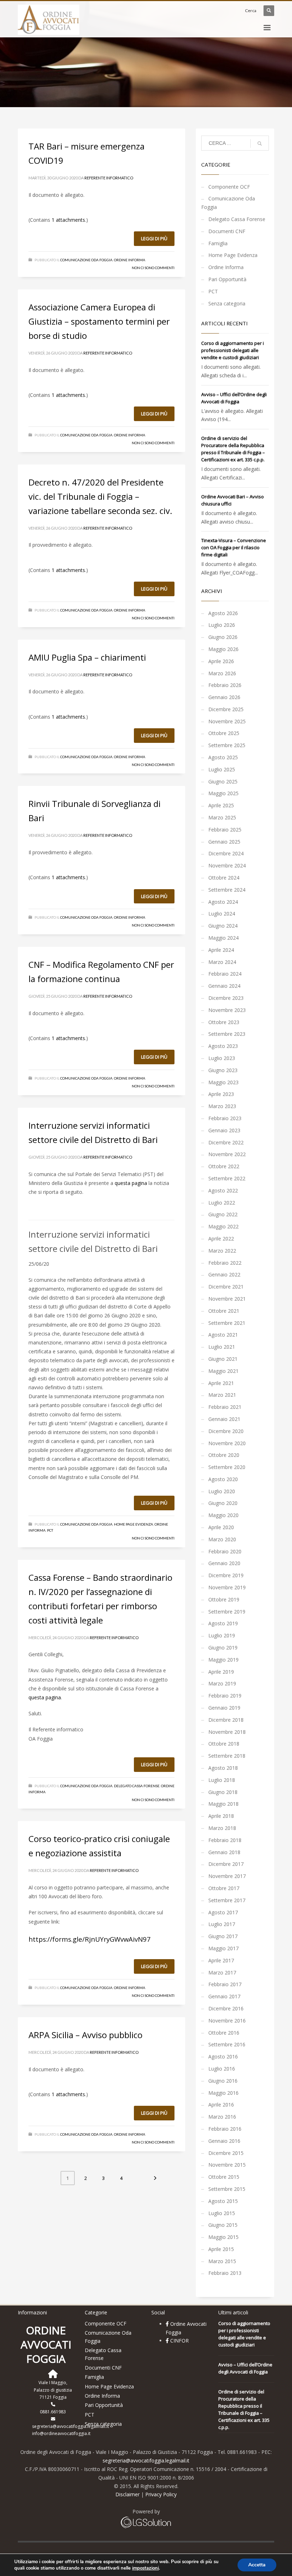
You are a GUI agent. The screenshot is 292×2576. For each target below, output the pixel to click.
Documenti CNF (227, 231)
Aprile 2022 (221, 1239)
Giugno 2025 (223, 781)
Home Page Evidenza (134, 1524)
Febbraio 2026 (225, 685)
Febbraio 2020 (225, 1551)
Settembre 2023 (227, 1034)
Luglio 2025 (222, 769)
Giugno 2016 (223, 2081)
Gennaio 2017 (224, 1996)
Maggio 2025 (223, 793)
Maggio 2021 (223, 1371)
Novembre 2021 (227, 1299)
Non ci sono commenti (153, 268)
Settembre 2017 (227, 1900)
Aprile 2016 (221, 2105)
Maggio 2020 (223, 1515)
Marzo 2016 (222, 2117)
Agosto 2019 (223, 1623)
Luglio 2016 (222, 2069)
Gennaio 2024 (224, 986)
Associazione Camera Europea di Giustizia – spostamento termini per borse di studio (99, 321)
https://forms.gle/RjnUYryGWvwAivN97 (90, 1939)
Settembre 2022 (227, 1178)
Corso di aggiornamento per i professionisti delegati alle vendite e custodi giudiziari (233, 350)
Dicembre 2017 (226, 1864)
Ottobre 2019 (224, 1599)
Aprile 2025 (221, 805)
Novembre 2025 (227, 721)
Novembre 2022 (227, 1154)
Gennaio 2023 (224, 1130)
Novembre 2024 (227, 865)
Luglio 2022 (222, 1203)
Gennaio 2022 (224, 1274)
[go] (260, 143)
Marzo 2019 (222, 1683)
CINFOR (179, 2341)
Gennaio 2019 (224, 1708)
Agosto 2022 (223, 1190)
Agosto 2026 (223, 613)
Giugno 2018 (223, 1792)
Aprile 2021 (221, 1383)
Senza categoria (227, 303)
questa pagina (131, 1183)
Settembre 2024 (227, 890)
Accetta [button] (257, 2565)
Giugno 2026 (223, 637)
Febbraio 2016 (225, 2129)
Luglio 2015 (222, 2213)
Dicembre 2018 (226, 1720)
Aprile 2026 (221, 661)
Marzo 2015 (222, 2261)
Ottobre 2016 (224, 2033)
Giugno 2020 (223, 1503)
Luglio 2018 (222, 1780)
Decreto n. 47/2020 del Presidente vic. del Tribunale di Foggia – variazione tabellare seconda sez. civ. (100, 496)
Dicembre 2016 (226, 2008)
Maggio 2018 (223, 1804)
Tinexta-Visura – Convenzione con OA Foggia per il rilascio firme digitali (234, 547)
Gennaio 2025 (224, 842)
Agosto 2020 (223, 1479)
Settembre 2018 (227, 1756)
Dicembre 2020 (226, 1431)
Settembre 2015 (227, 2189)
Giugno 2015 (223, 2225)
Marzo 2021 (222, 1395)
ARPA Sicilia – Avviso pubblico (85, 2035)
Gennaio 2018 (224, 1852)
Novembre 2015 (227, 2165)
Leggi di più (154, 238)
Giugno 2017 (223, 1936)
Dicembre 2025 (226, 709)
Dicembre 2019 (226, 1575)
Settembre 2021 (227, 1323)
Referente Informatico (109, 178)
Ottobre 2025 (224, 733)
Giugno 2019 (223, 1648)
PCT (50, 1530)
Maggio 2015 (223, 2237)
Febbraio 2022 (225, 1263)
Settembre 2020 (227, 1467)
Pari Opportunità (227, 279)
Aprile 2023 (221, 1094)
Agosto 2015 (223, 2201)
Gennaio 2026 (224, 697)
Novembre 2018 (227, 1732)
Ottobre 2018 (224, 1744)
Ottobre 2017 (224, 1888)
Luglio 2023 (222, 1058)
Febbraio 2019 (225, 1696)
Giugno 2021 (223, 1359)
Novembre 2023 (227, 1010)
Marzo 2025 (222, 817)
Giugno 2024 (223, 926)
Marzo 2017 (222, 1972)
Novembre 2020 (227, 1443)
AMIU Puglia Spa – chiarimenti (87, 657)
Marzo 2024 (222, 962)
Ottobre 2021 (224, 1311)
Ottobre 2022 (224, 1166)
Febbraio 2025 (225, 830)
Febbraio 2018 (225, 1840)
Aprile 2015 (221, 2249)
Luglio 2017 (222, 1924)
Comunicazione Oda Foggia (86, 260)
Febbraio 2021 (225, 1407)
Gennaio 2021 (224, 1419)
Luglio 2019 (222, 1635)
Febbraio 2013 (225, 2273)
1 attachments (68, 220)
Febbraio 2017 (225, 1984)
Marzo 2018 (222, 1828)
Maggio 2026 (223, 649)
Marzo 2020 (222, 1539)
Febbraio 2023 (225, 1118)
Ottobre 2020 (224, 1455)
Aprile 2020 (221, 1527)
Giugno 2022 (223, 1214)
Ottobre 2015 (224, 2177)
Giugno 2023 (223, 1070)
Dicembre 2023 (226, 998)
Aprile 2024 (221, 950)
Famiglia (218, 243)
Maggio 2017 (223, 1948)
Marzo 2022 (222, 1251)
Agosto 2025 (223, 757)
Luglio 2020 (222, 1491)
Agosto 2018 (223, 1768)
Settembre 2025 (227, 745)
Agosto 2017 (223, 1912)
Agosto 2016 (223, 2056)
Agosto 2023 (223, 1046)
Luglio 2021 (222, 1347)
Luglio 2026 (222, 625)
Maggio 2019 (223, 1660)
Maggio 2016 (223, 2093)
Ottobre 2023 (224, 1022)
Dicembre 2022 (226, 1142)
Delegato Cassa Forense (137, 1786)
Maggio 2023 (223, 1082)
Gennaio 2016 (224, 2141)
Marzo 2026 (222, 673)
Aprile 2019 (221, 1672)
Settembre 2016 (227, 2044)
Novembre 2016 (227, 2021)
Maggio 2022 (223, 1226)
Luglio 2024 (222, 914)
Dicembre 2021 (226, 1287)
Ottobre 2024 (224, 878)
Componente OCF (229, 187)
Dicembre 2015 (226, 2153)
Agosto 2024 (223, 902)
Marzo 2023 (222, 1106)
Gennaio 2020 (224, 1563)
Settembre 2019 (227, 1612)
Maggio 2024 (223, 938)
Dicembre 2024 (226, 853)
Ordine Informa (130, 260)
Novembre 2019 (227, 1587)
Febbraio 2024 (225, 974)
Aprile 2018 (221, 1816)
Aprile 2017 (221, 1960)
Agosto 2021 (223, 1335)
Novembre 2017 (227, 1876)
